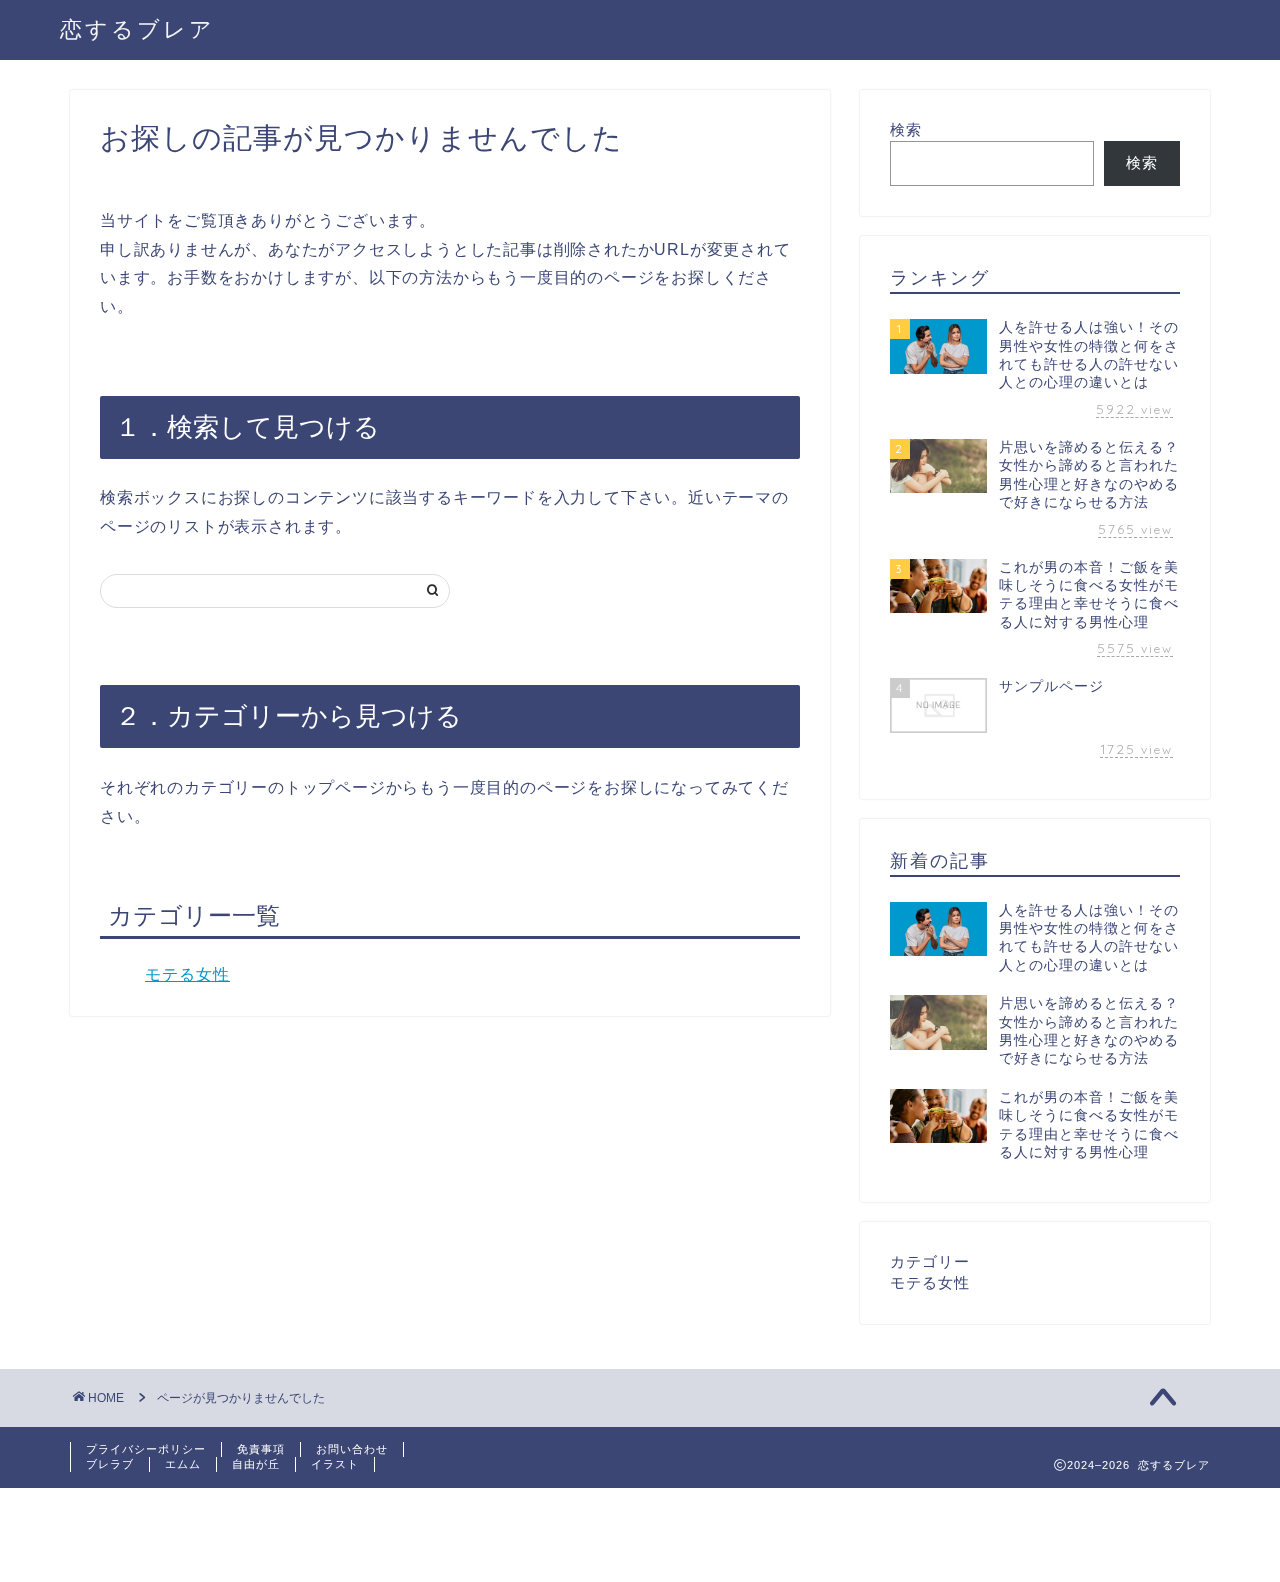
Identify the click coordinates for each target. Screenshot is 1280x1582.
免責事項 (261, 1449)
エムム (183, 1464)
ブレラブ (110, 1464)
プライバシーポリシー (146, 1449)
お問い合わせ (352, 1449)
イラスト (335, 1464)
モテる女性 (187, 974)
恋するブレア (137, 28)
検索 (906, 129)
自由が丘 (256, 1464)
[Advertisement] (364, 1533)
